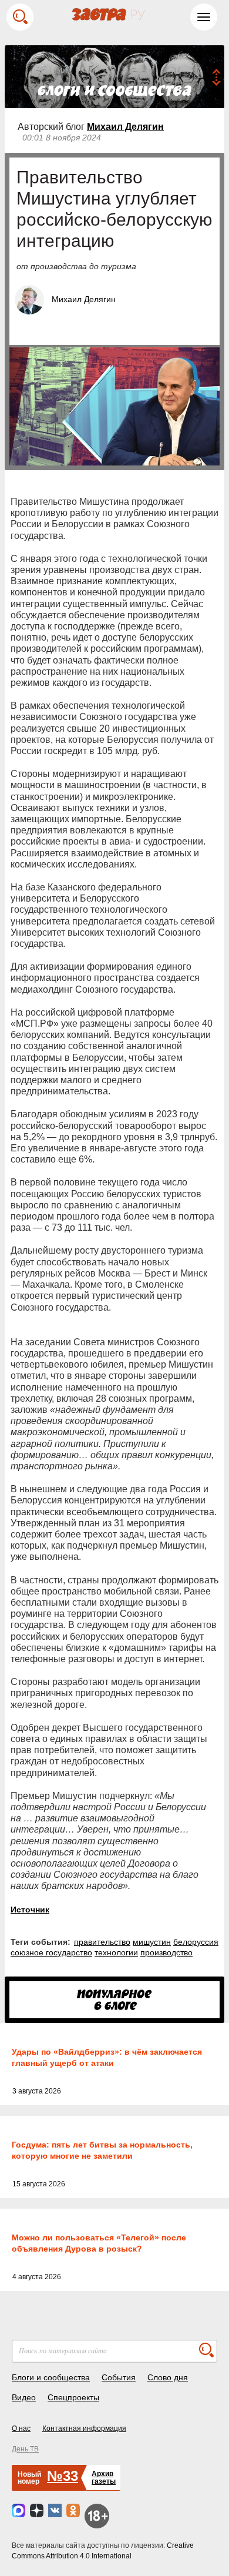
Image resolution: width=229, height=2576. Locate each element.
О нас (21, 2428)
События (119, 2377)
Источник (30, 1910)
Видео (24, 2397)
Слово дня (168, 2377)
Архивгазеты (104, 2478)
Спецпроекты (73, 2397)
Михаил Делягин (125, 127)
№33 (63, 2476)
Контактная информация (84, 2428)
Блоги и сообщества (51, 2377)
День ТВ (25, 2449)
